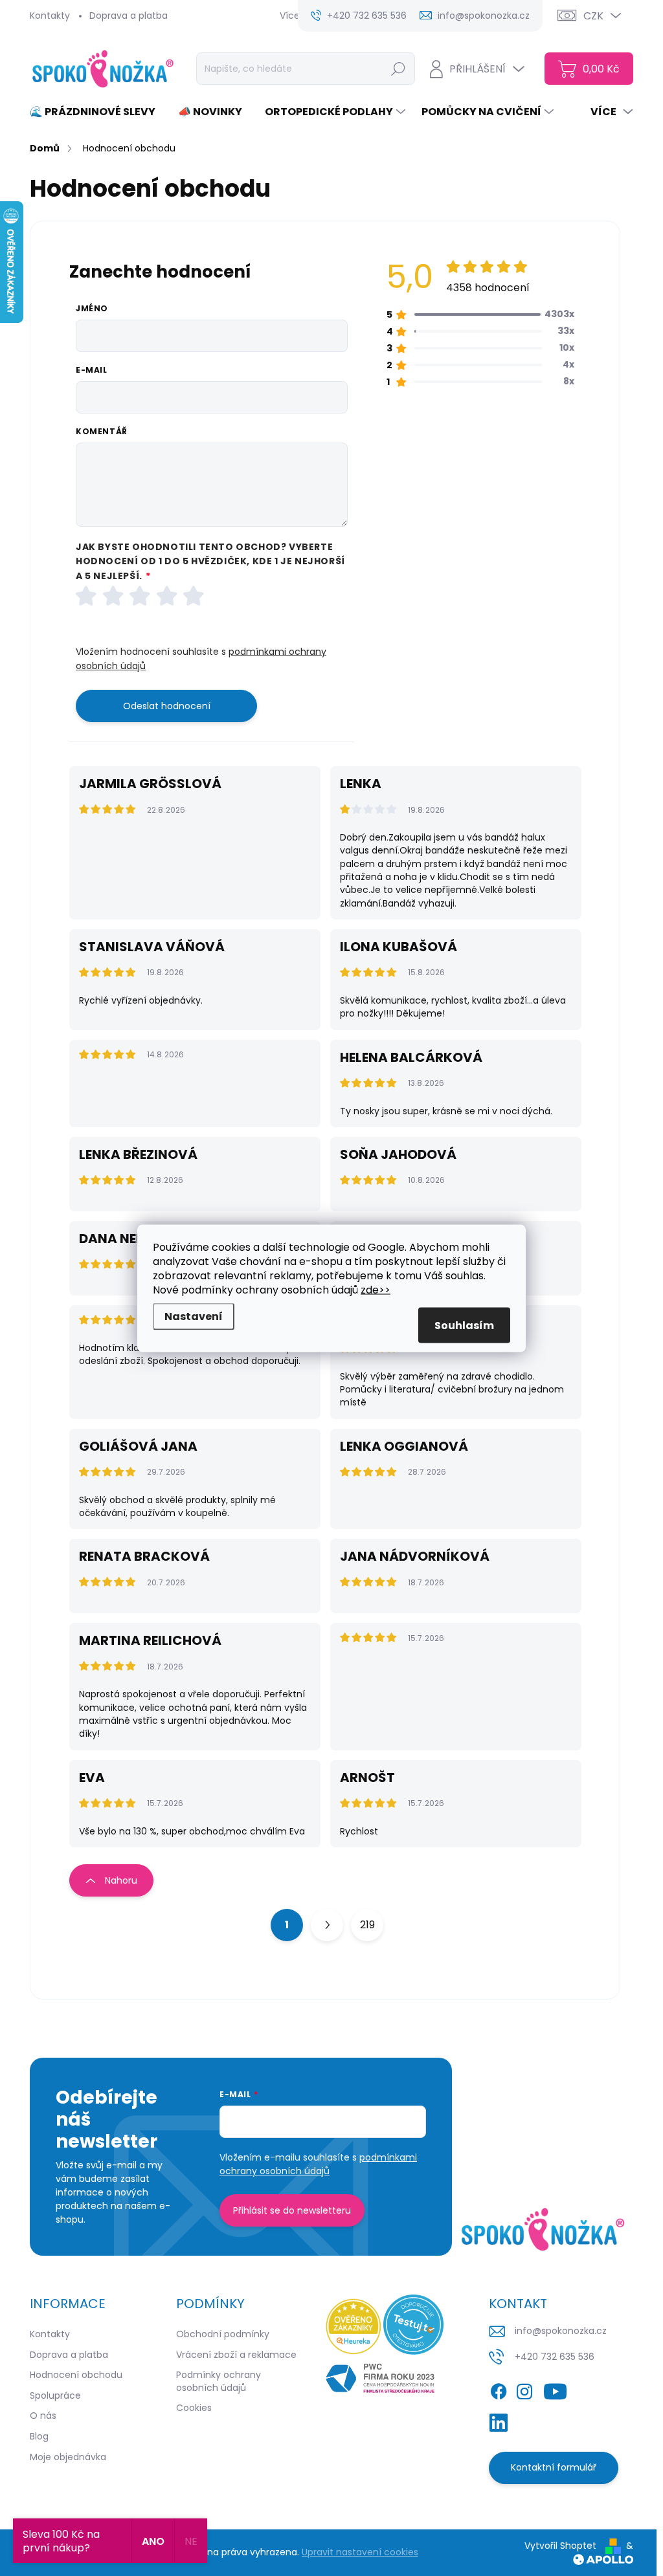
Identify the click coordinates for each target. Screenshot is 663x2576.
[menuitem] (97, 112)
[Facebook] (499, 2389)
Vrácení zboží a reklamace (236, 2355)
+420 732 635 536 (555, 2357)
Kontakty (50, 16)
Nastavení (194, 1316)
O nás (43, 2416)
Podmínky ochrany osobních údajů (219, 2381)
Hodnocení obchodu (76, 2375)
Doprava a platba (129, 16)
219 (367, 1925)
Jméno (92, 309)
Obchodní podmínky (223, 2334)
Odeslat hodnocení (167, 706)
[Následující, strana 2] (327, 1925)
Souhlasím (464, 1325)
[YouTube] (555, 2389)
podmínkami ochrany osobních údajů (318, 2164)
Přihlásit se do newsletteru (292, 2210)
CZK (593, 16)
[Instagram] (524, 2389)
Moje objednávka (68, 2457)
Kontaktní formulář (554, 2467)
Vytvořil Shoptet (560, 2546)
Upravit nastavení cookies (360, 2552)
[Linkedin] (499, 2420)
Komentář (102, 432)
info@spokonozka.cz (561, 2331)
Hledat (398, 69)
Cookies (194, 2408)
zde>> (376, 1289)
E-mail (92, 370)
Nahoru (121, 1880)
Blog (39, 2436)
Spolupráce (55, 2395)
